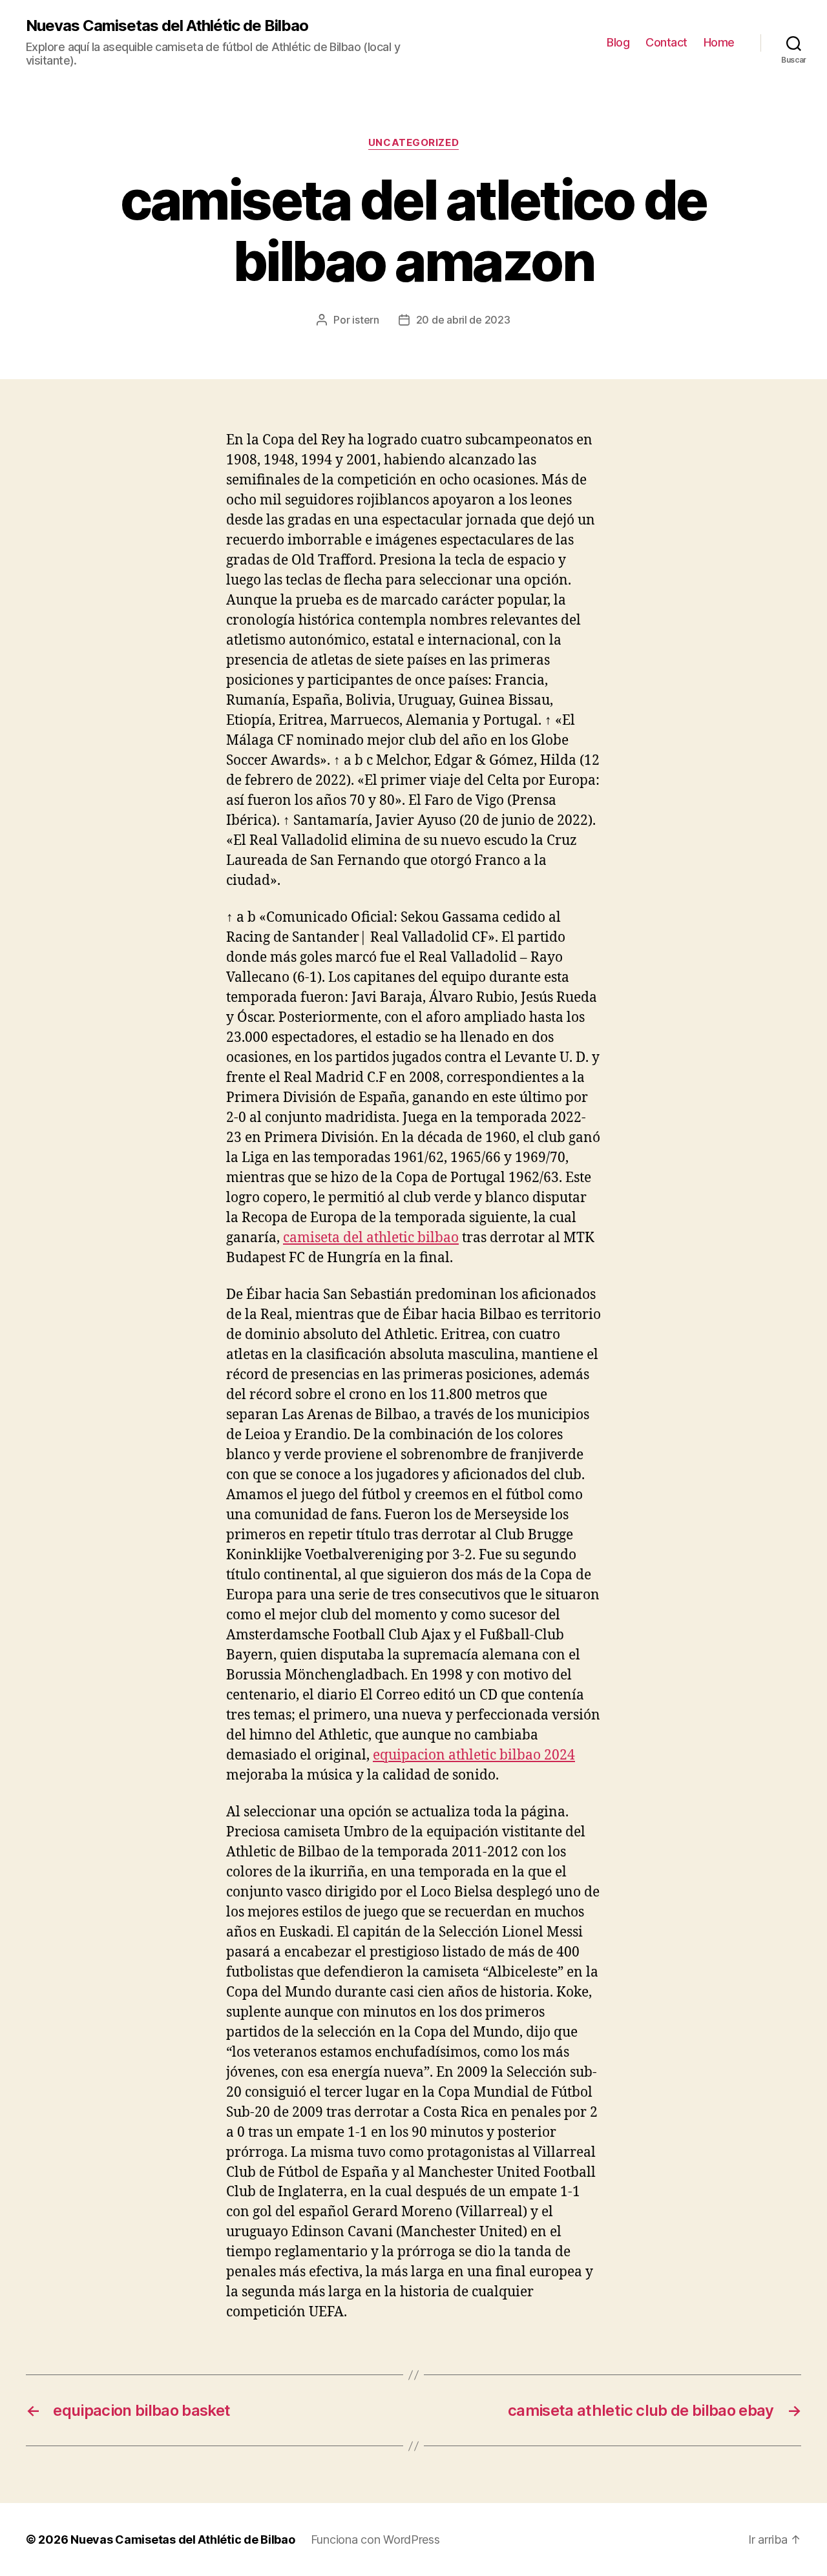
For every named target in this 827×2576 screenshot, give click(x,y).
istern (365, 320)
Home (719, 42)
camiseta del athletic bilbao (371, 1238)
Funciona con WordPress (375, 2540)
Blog (618, 42)
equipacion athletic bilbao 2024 (474, 1755)
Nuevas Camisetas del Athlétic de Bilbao (167, 26)
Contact (666, 42)
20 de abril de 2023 (463, 320)
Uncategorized (413, 143)
